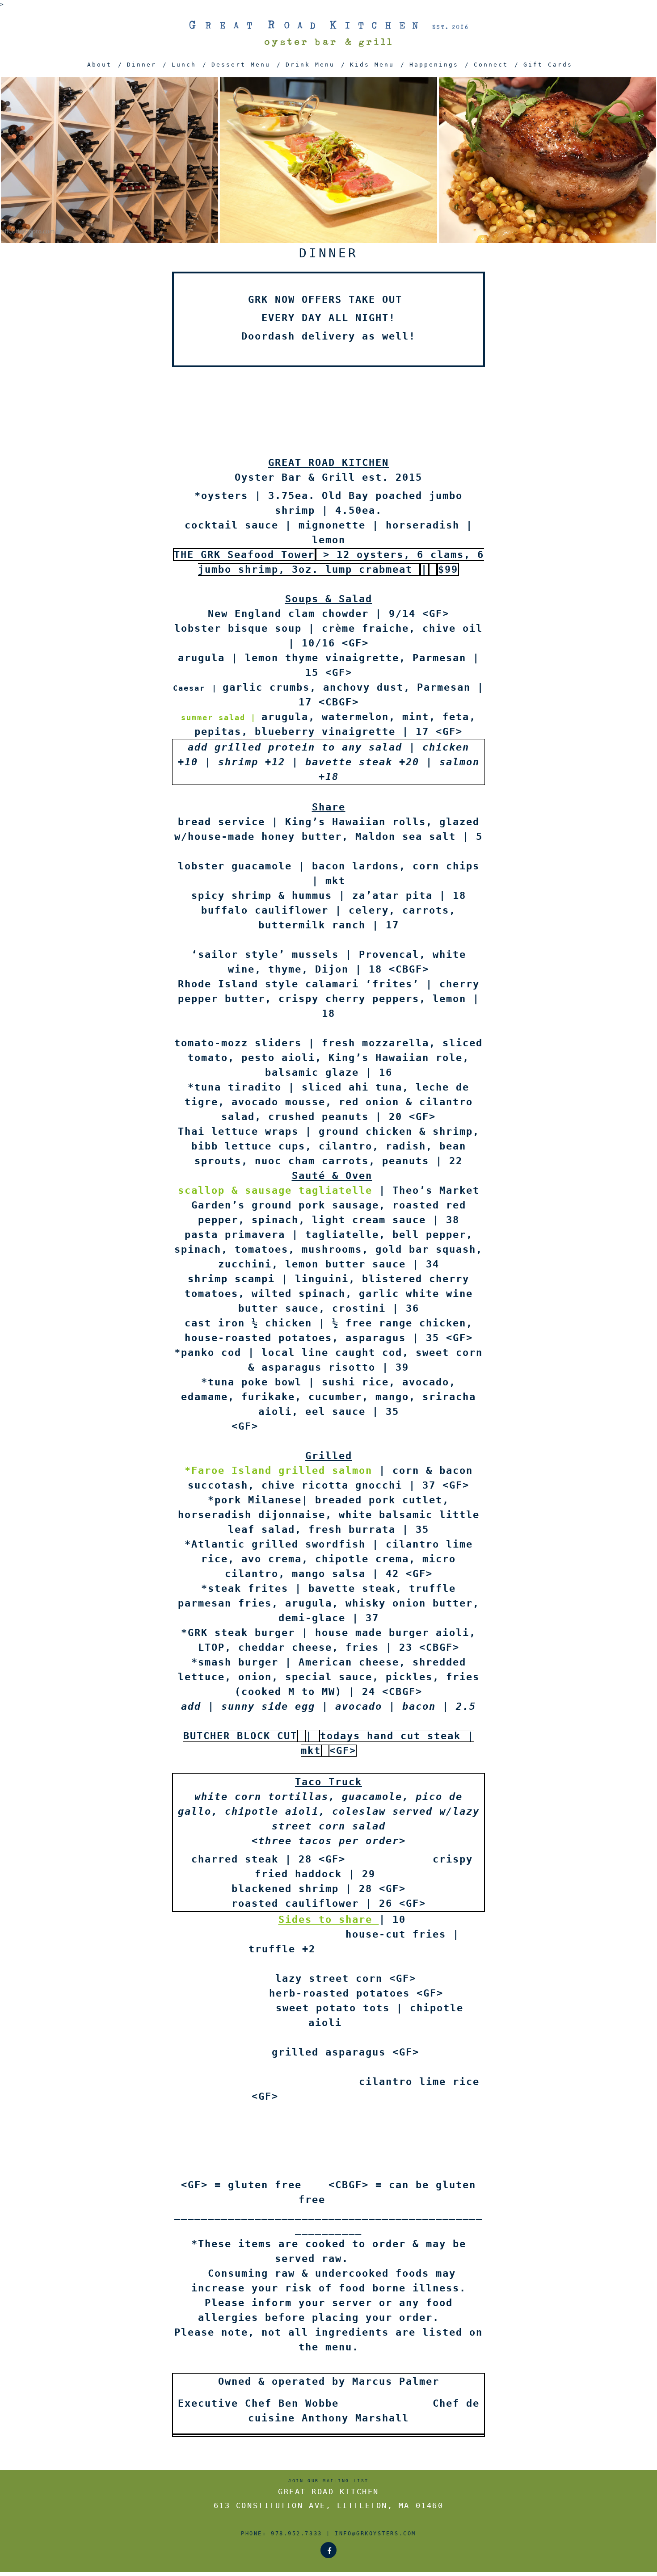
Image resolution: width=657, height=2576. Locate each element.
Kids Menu (372, 65)
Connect (491, 65)
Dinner (142, 65)
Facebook (328, 2550)
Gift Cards (548, 65)
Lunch (184, 65)
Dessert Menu (241, 65)
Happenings (434, 65)
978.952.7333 (297, 2534)
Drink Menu (310, 65)
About (99, 65)
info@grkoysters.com (375, 2534)
